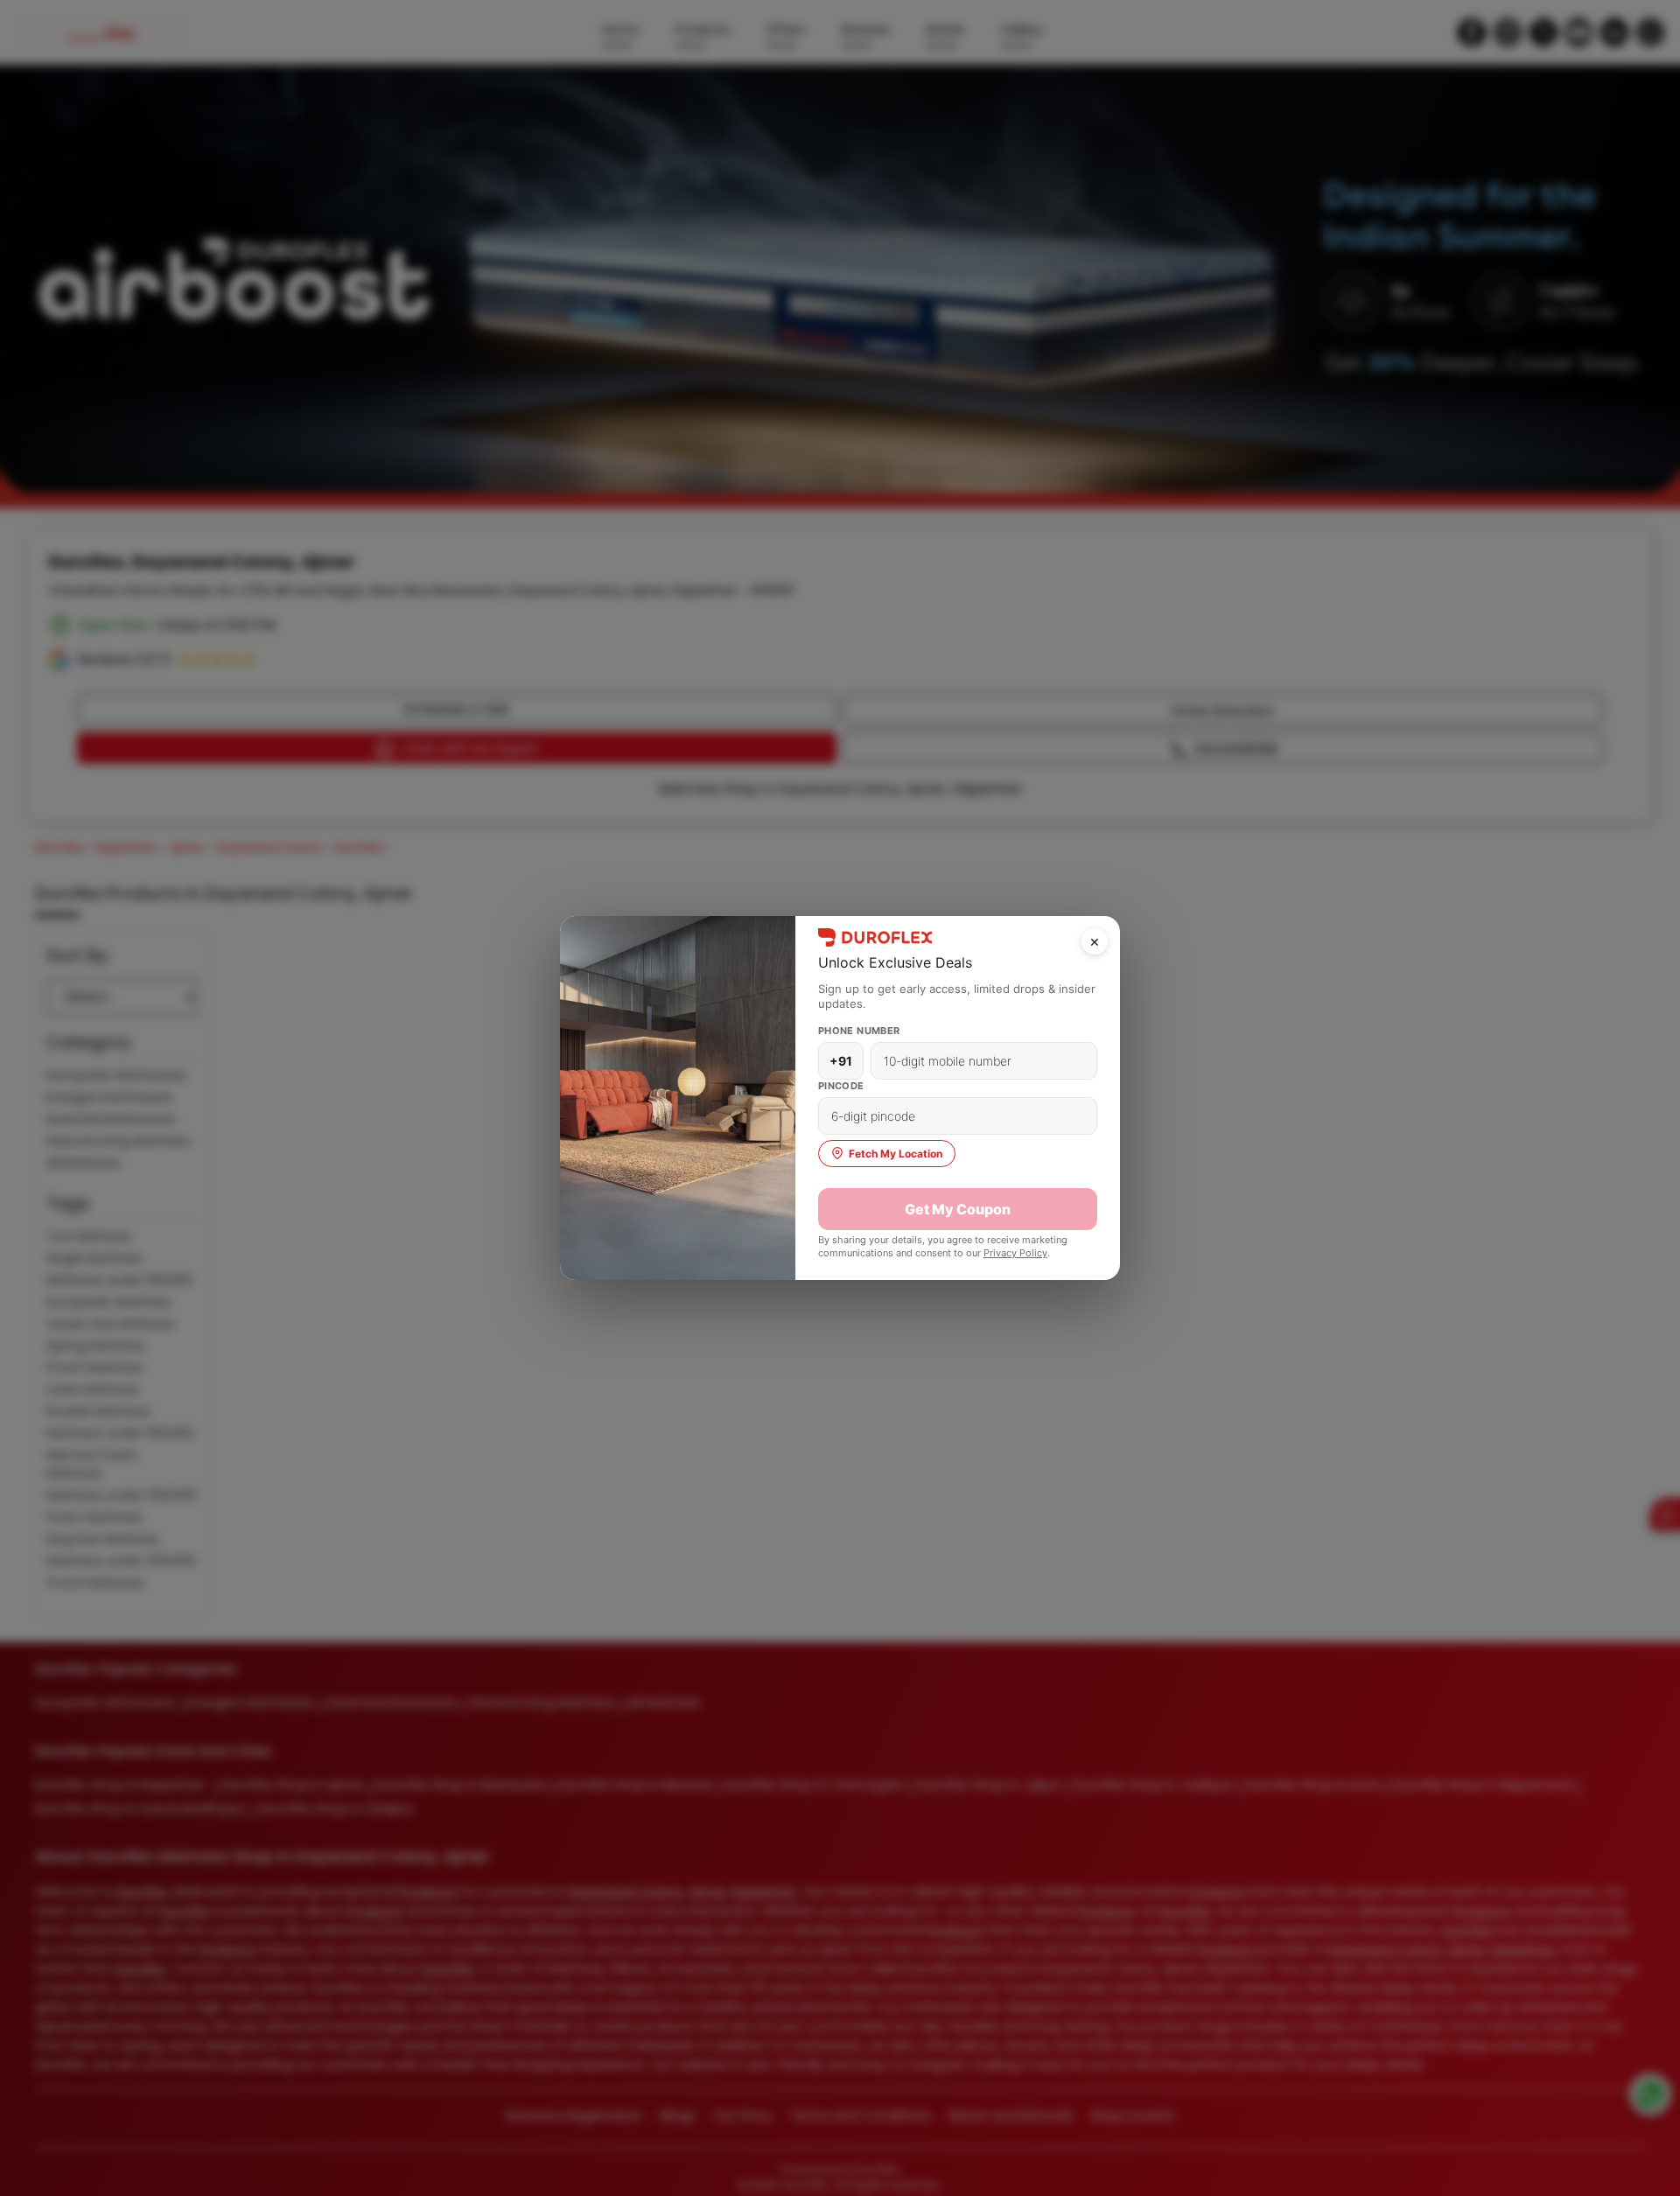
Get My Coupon (958, 1209)
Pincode (841, 1086)
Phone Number (859, 1031)
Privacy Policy (1015, 1253)
